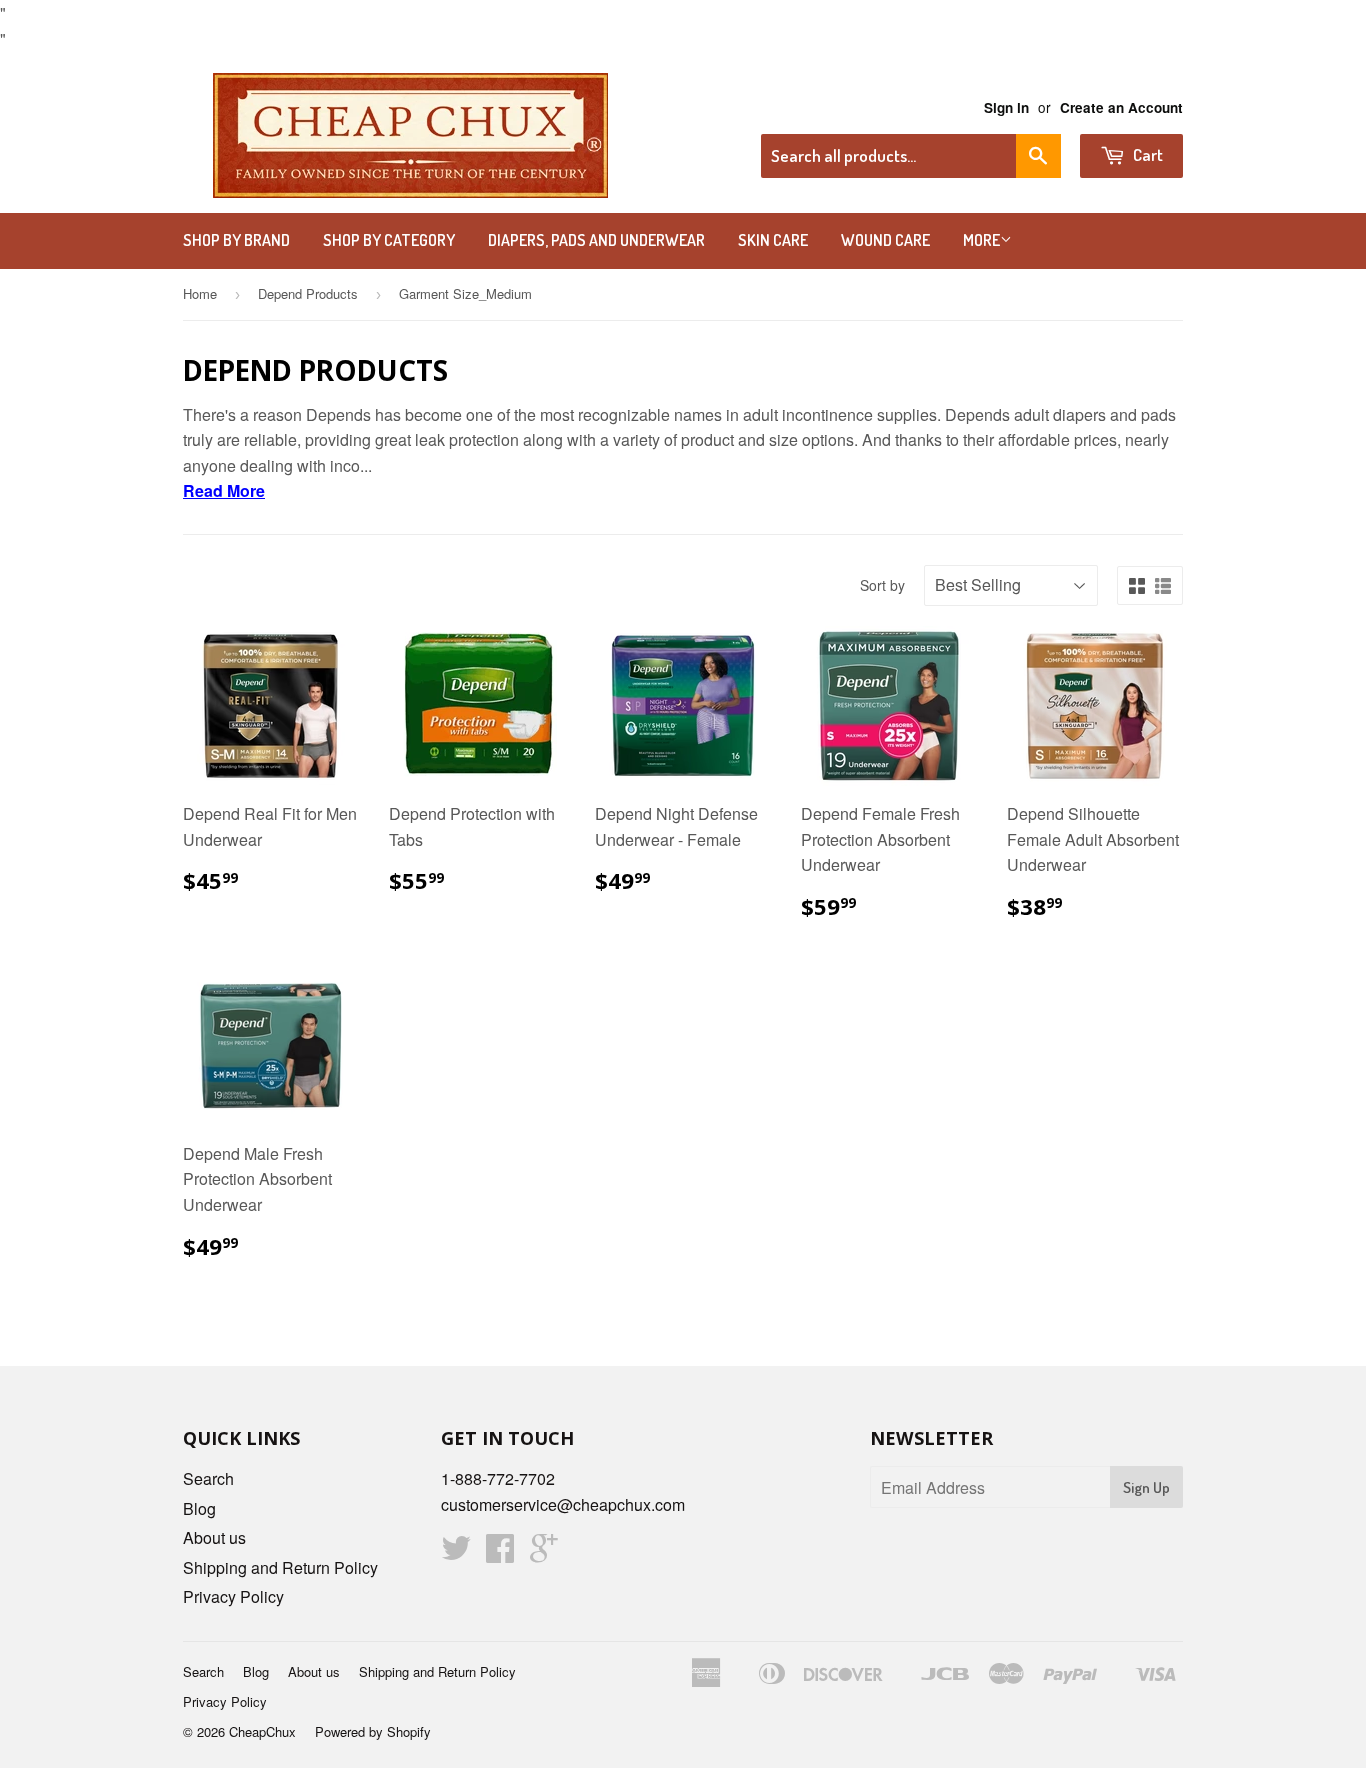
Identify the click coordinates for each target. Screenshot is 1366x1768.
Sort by (882, 585)
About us (214, 1537)
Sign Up (1146, 1487)
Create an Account (1121, 107)
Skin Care (773, 240)
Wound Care (885, 240)
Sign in (1006, 107)
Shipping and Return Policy (280, 1567)
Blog (199, 1508)
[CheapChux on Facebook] (500, 1553)
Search (208, 1478)
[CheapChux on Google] (544, 1553)
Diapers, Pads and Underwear (596, 240)
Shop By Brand (236, 240)
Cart (1146, 154)
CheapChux (262, 1731)
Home (200, 293)
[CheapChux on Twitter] (456, 1553)
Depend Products (308, 293)
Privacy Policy (233, 1596)
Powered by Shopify (373, 1731)
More (981, 240)
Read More (224, 490)
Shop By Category (389, 240)
